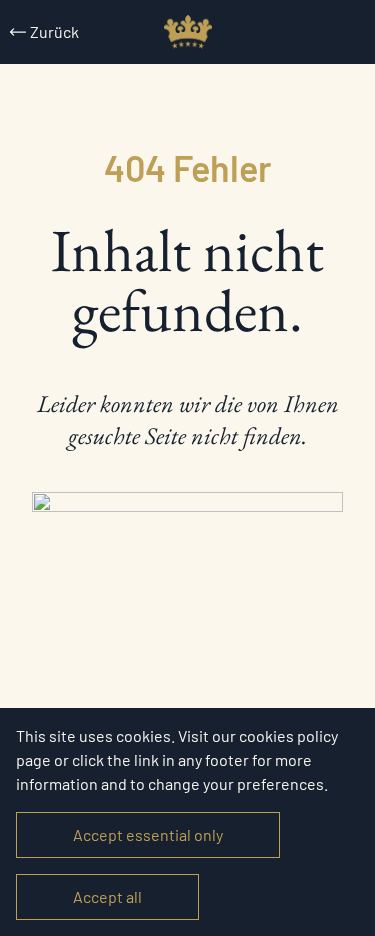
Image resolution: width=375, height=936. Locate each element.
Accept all (107, 896)
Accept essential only (148, 834)
